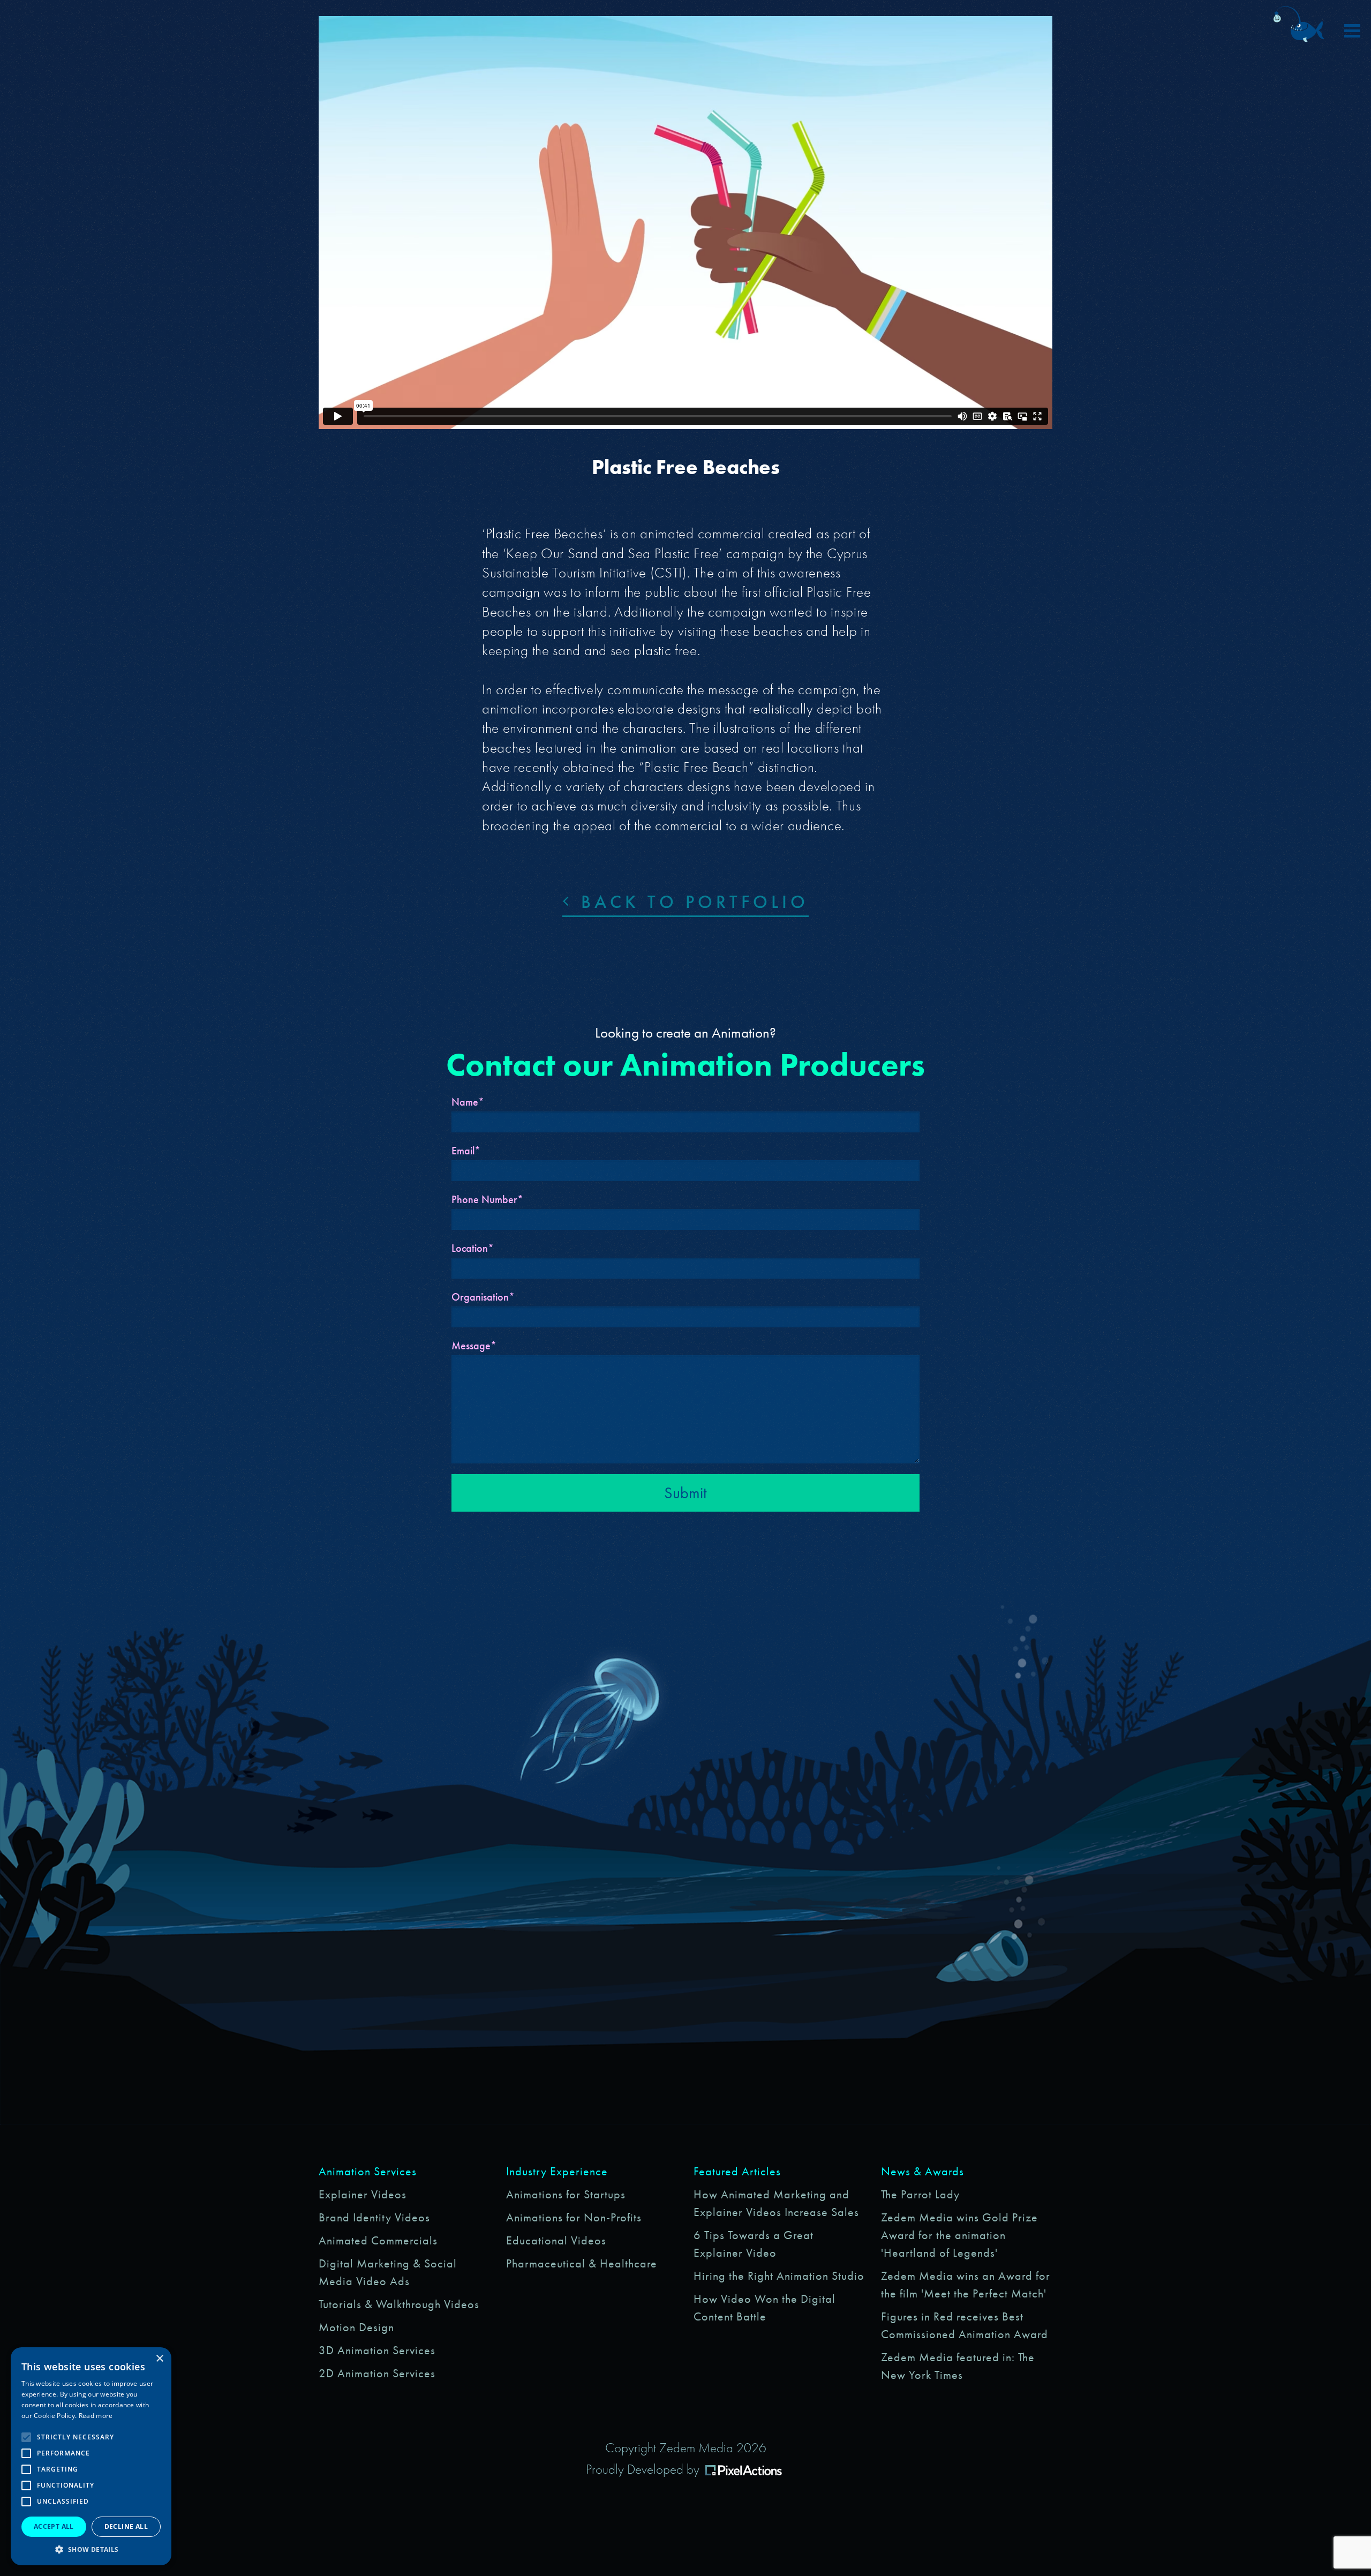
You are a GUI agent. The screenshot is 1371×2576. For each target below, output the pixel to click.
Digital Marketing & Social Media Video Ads (388, 2272)
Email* (466, 1151)
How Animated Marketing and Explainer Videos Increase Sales (776, 2203)
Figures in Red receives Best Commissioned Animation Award (965, 2325)
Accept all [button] (54, 2526)
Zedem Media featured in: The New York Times (958, 2366)
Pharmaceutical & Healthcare (582, 2263)
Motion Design (356, 2327)
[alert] (91, 2456)
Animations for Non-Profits (574, 2217)
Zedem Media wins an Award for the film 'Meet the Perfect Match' (966, 2285)
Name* (468, 1102)
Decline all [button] (126, 2526)
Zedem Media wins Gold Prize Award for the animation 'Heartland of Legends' (959, 2235)
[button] (91, 2549)
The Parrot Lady (920, 2194)
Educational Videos (556, 2240)
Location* (473, 1248)
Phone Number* (487, 1199)
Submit (685, 1493)
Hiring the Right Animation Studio (779, 2276)
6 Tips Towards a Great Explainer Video (754, 2244)
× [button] (159, 2359)
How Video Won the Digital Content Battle (764, 2308)
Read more (96, 2416)
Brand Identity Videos (374, 2217)
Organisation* (483, 1297)
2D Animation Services (377, 2373)
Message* (474, 1346)
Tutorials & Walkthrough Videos (399, 2304)
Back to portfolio (691, 902)
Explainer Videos (363, 2194)
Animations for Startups (566, 2194)
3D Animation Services (377, 2350)
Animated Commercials (378, 2240)
